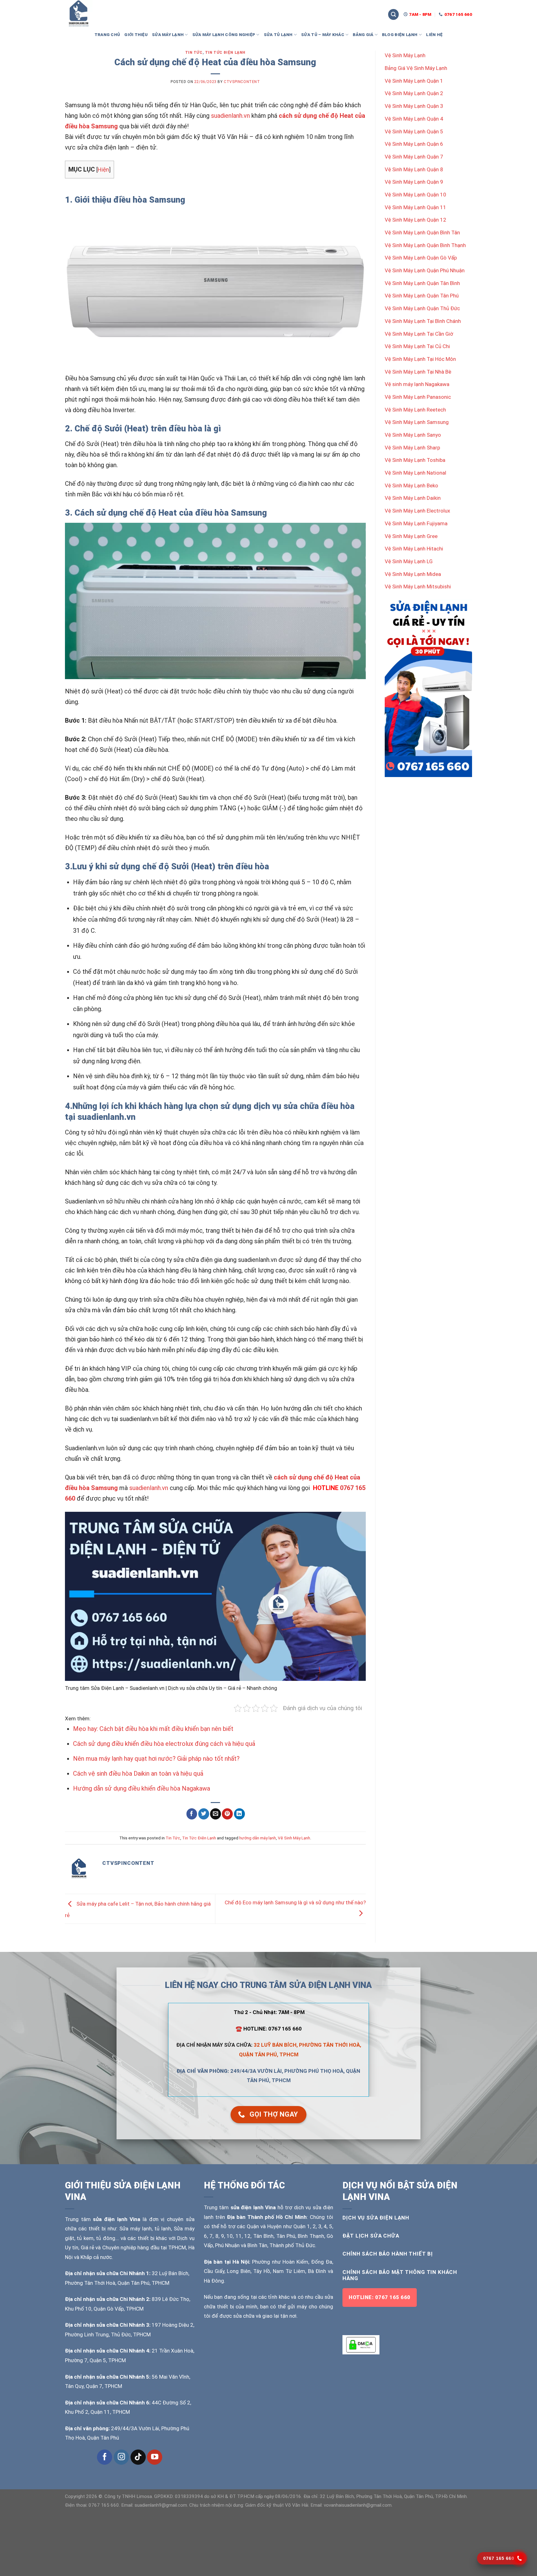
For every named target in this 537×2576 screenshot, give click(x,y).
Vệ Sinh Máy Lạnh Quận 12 (415, 220)
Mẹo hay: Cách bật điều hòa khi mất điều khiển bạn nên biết (153, 1729)
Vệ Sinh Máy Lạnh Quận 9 (414, 182)
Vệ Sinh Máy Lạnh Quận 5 (414, 131)
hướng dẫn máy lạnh (258, 1838)
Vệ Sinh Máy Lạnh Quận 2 (414, 93)
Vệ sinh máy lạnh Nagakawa (417, 384)
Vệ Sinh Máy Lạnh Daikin (413, 498)
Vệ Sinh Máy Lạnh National (415, 473)
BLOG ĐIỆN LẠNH (400, 34)
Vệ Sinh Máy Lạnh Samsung (417, 422)
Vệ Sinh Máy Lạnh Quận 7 (414, 157)
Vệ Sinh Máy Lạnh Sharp (412, 448)
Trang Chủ (107, 34)
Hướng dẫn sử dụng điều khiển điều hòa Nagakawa (142, 1788)
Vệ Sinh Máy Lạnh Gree (411, 536)
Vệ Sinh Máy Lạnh (294, 1838)
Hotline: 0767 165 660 (379, 2297)
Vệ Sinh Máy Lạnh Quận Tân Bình (422, 283)
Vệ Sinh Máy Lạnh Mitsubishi (418, 586)
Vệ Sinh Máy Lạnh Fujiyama (416, 523)
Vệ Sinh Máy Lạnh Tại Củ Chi (417, 346)
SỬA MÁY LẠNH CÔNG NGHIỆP (224, 34)
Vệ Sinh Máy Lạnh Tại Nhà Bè (418, 372)
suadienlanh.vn (230, 116)
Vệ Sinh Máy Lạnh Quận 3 (414, 106)
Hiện (103, 170)
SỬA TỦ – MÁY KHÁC (323, 34)
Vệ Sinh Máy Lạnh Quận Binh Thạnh (425, 245)
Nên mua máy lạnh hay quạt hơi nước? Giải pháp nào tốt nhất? (156, 1759)
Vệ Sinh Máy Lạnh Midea (413, 574)
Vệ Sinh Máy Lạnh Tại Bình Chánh (423, 321)
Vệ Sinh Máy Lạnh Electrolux (417, 511)
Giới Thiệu (136, 34)
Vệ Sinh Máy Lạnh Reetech (415, 410)
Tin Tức (194, 53)
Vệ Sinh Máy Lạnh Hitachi (414, 549)
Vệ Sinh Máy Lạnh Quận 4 (414, 119)
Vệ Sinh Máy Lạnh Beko (411, 485)
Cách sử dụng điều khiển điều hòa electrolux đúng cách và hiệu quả (164, 1744)
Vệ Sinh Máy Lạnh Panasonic (418, 397)
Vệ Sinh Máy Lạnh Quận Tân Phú (422, 296)
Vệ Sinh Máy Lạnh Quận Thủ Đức (422, 308)
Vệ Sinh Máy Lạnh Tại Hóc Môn (420, 359)
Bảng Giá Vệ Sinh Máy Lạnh (416, 68)
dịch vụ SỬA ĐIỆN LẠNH (376, 2218)
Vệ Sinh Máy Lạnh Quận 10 (415, 195)
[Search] (393, 14)
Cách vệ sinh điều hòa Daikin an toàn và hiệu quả (138, 1773)
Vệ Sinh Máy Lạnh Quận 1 (414, 81)
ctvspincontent (242, 82)
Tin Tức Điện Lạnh (225, 53)
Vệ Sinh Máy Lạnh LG (409, 561)
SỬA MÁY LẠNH (168, 34)
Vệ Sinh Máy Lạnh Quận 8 (414, 169)
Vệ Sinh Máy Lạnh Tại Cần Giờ (419, 334)
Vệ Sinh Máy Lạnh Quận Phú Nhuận (425, 270)
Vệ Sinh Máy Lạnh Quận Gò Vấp (421, 258)
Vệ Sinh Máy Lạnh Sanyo (413, 435)
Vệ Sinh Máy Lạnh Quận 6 (414, 144)
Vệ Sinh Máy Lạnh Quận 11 (415, 207)
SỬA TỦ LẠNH (278, 34)
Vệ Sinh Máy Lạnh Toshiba (415, 460)
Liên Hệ (434, 34)
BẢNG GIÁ (363, 34)
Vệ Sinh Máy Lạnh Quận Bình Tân (422, 232)
